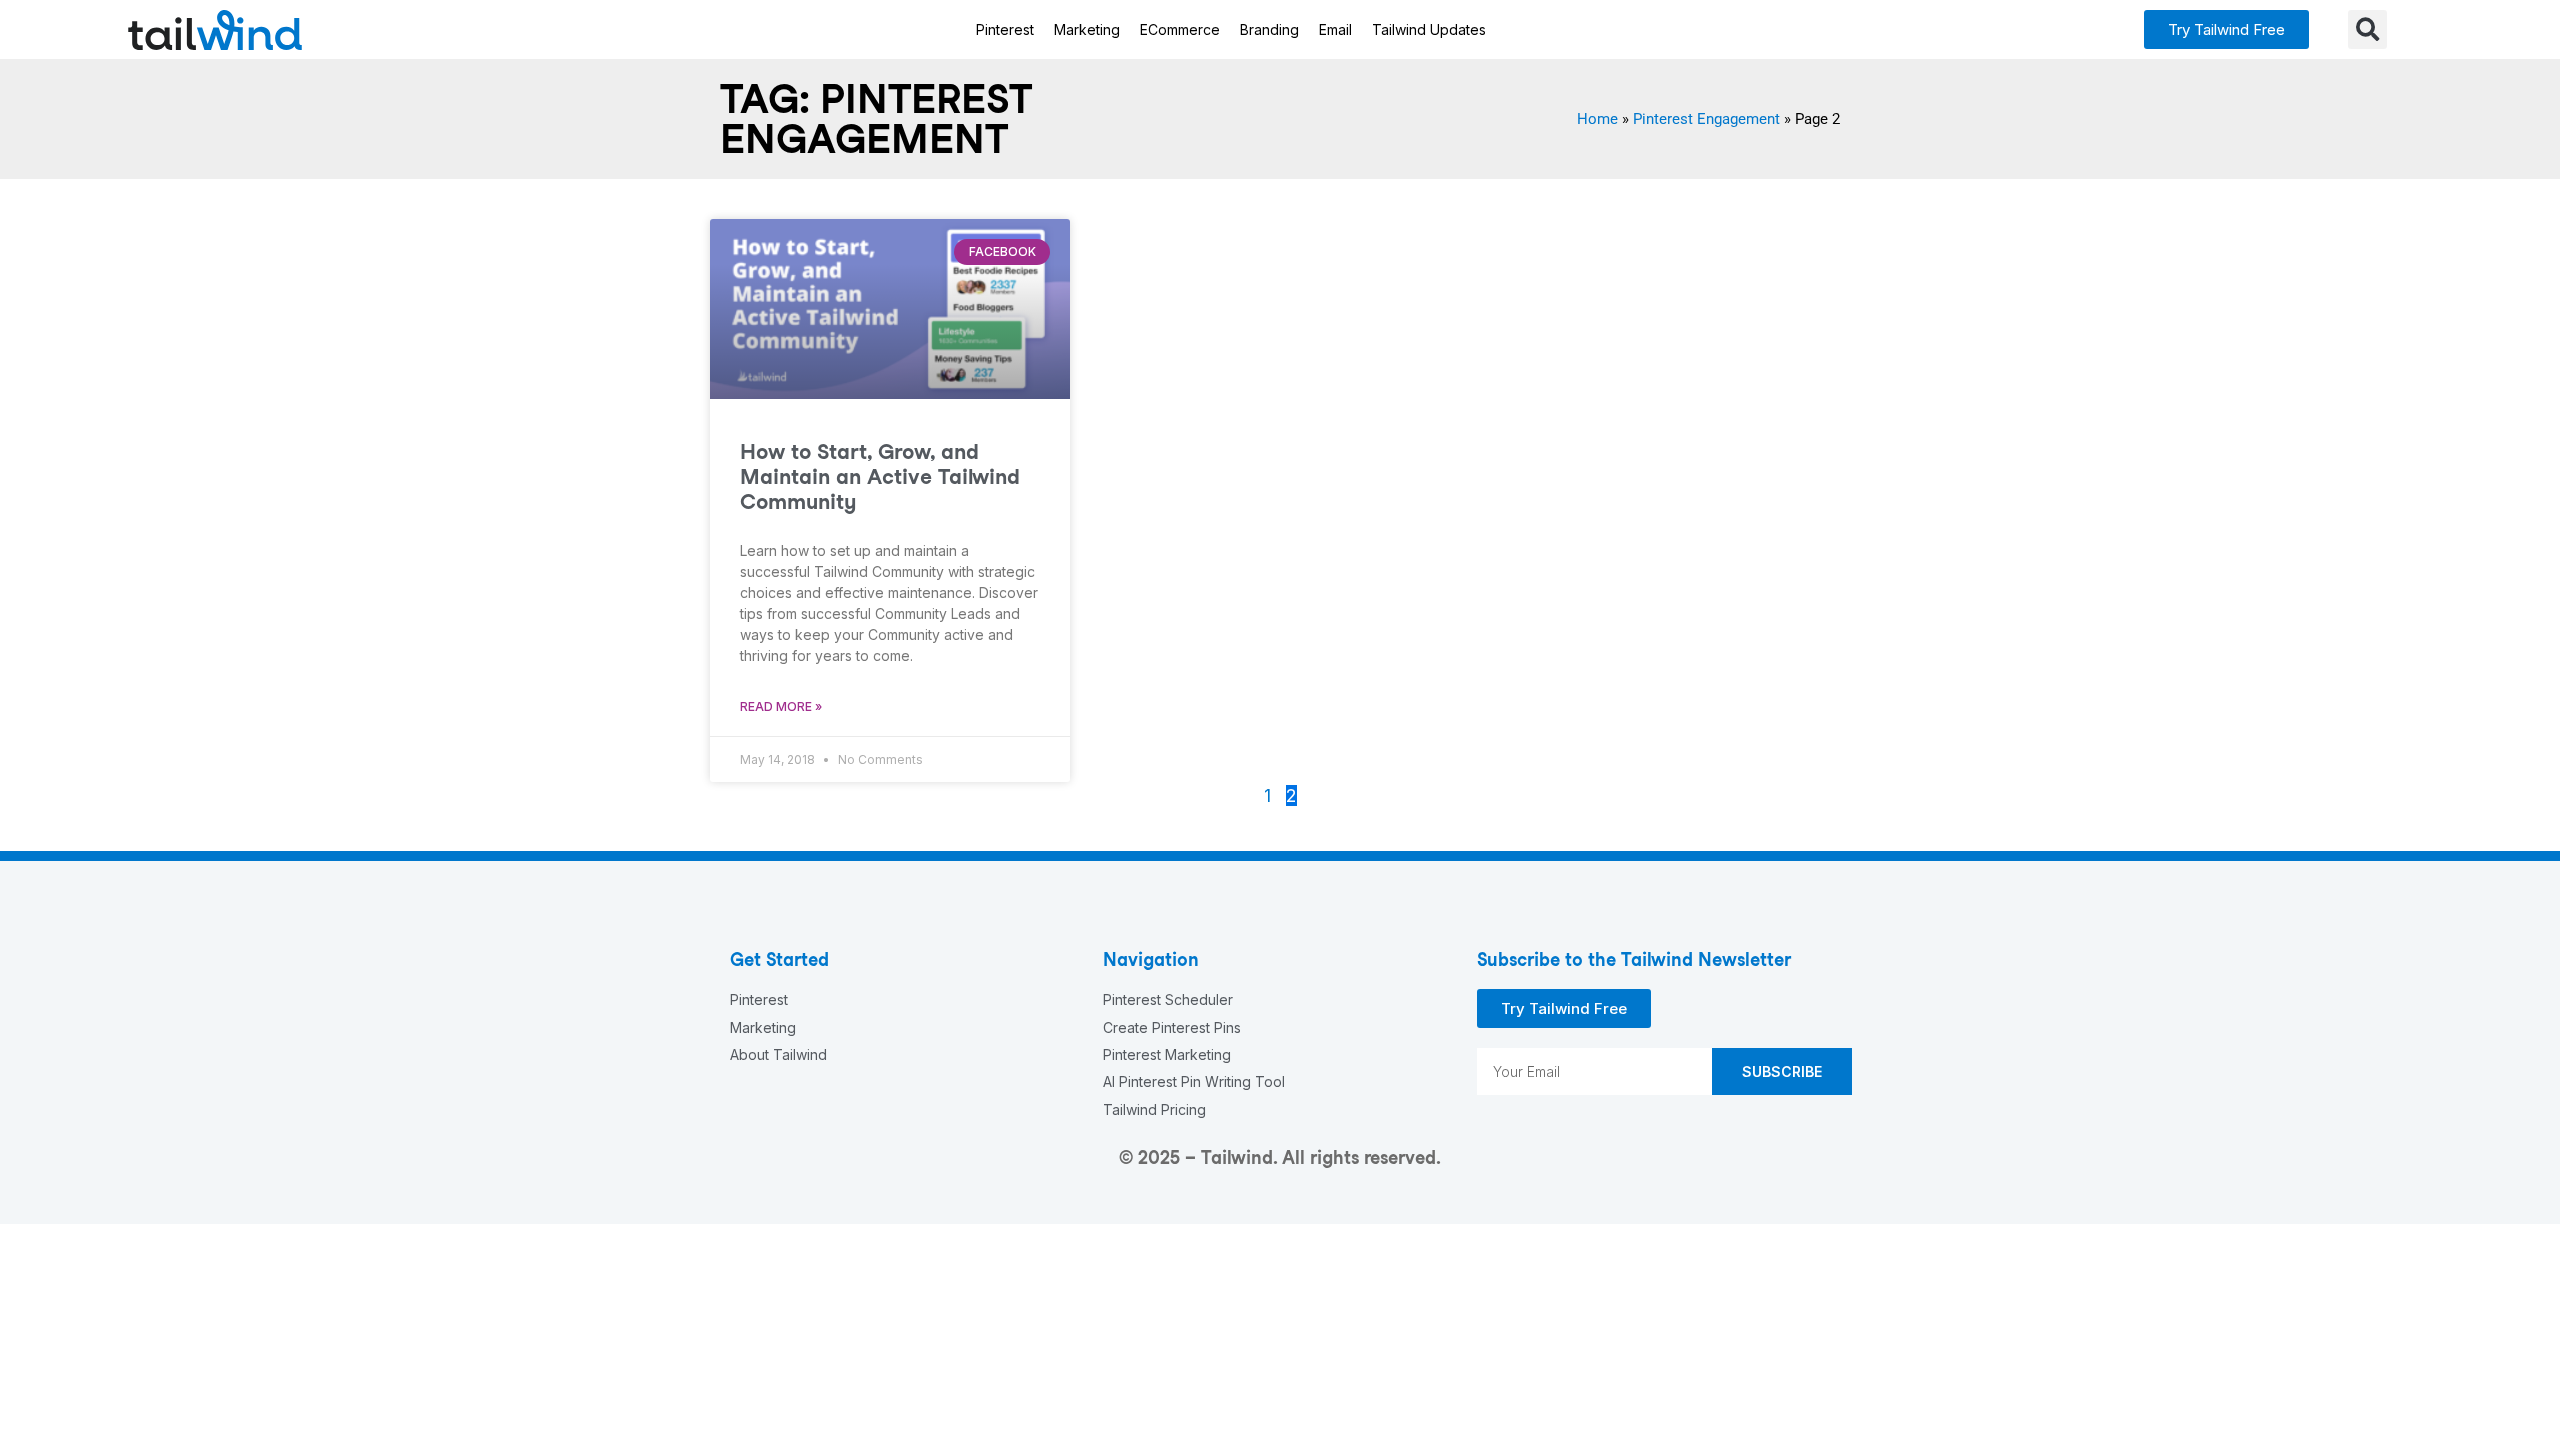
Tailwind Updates (1429, 29)
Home (1597, 119)
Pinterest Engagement (1706, 119)
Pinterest (1005, 29)
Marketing (1087, 29)
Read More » (781, 706)
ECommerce (1180, 29)
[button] (2226, 29)
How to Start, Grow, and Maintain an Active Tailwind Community (880, 476)
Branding (1269, 29)
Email (1335, 29)
